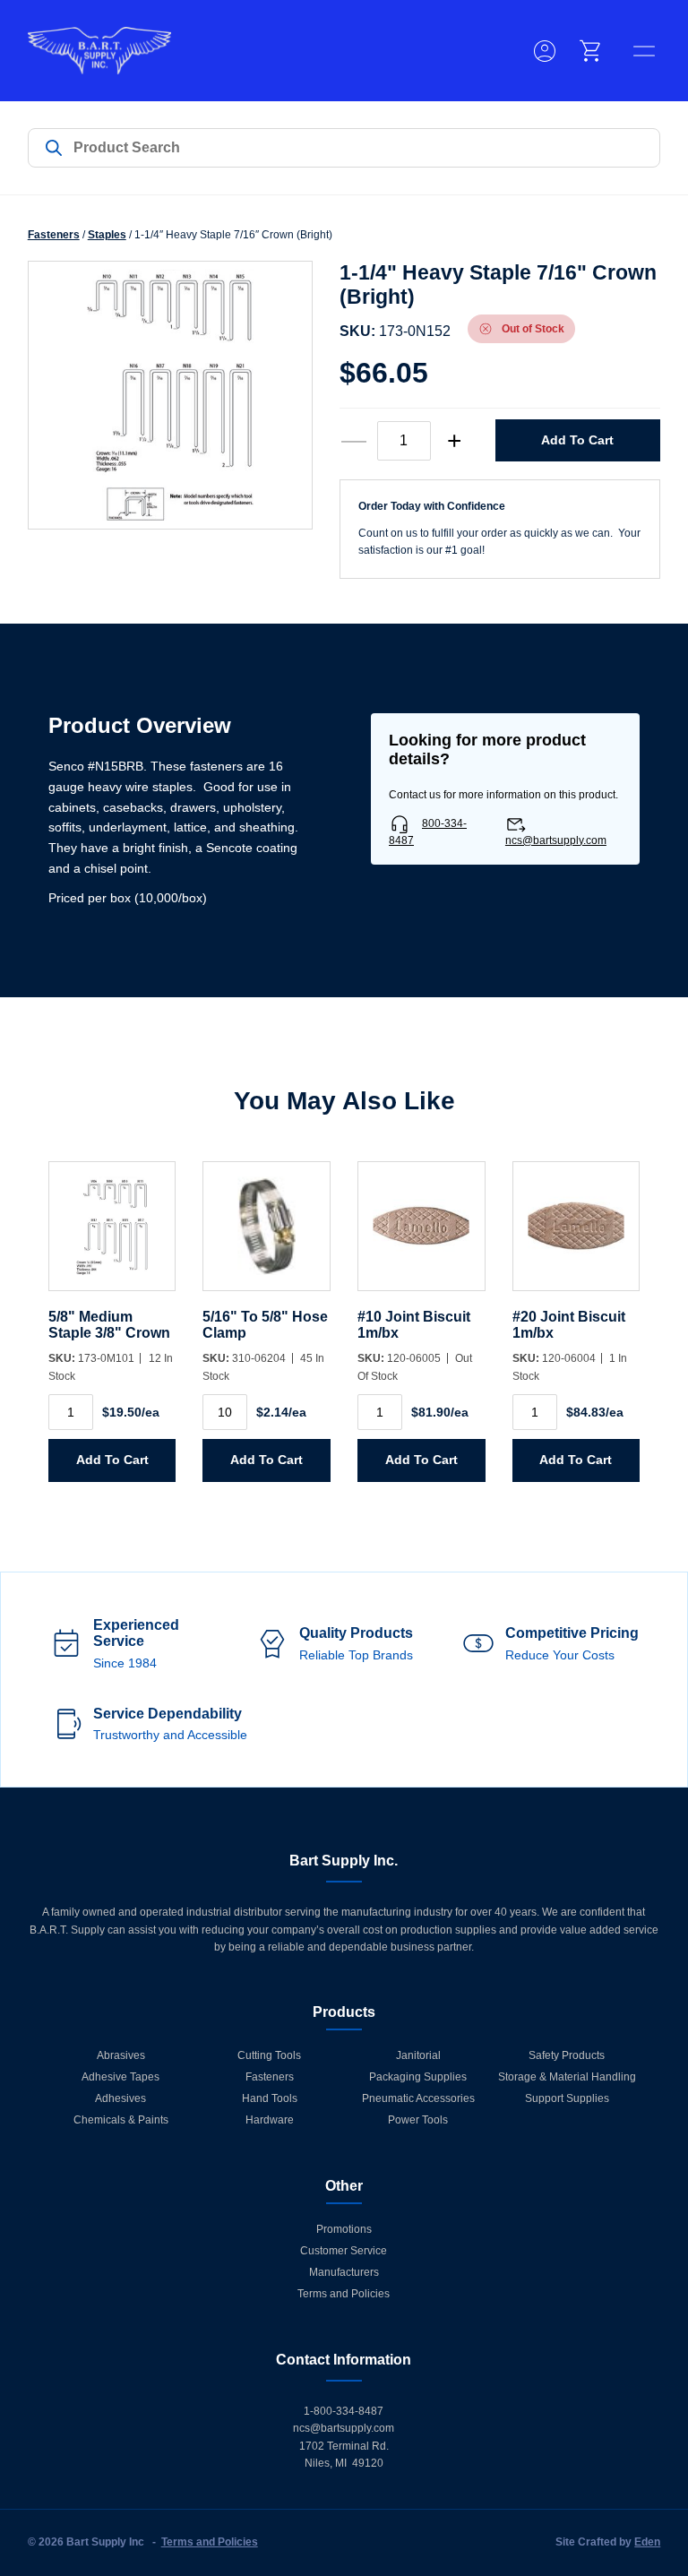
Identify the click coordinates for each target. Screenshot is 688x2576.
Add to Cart (577, 440)
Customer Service (344, 2251)
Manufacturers (344, 2272)
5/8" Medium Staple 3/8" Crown (109, 1325)
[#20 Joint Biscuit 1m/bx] (576, 1235)
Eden (647, 2542)
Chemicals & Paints (121, 2120)
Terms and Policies (344, 2294)
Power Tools (418, 2120)
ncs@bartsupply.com (556, 840)
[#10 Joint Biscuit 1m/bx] (421, 1235)
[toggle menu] (644, 51)
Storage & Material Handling (567, 2077)
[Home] (99, 51)
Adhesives (120, 2098)
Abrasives (121, 2055)
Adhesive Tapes (120, 2077)
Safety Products (567, 2055)
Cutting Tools (269, 2055)
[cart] (591, 51)
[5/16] (267, 1235)
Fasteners (54, 235)
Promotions (344, 2229)
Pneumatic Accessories (418, 2098)
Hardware (270, 2120)
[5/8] (112, 1235)
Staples (107, 235)
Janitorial (418, 2055)
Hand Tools (270, 2098)
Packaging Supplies (418, 2077)
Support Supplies (567, 2098)
